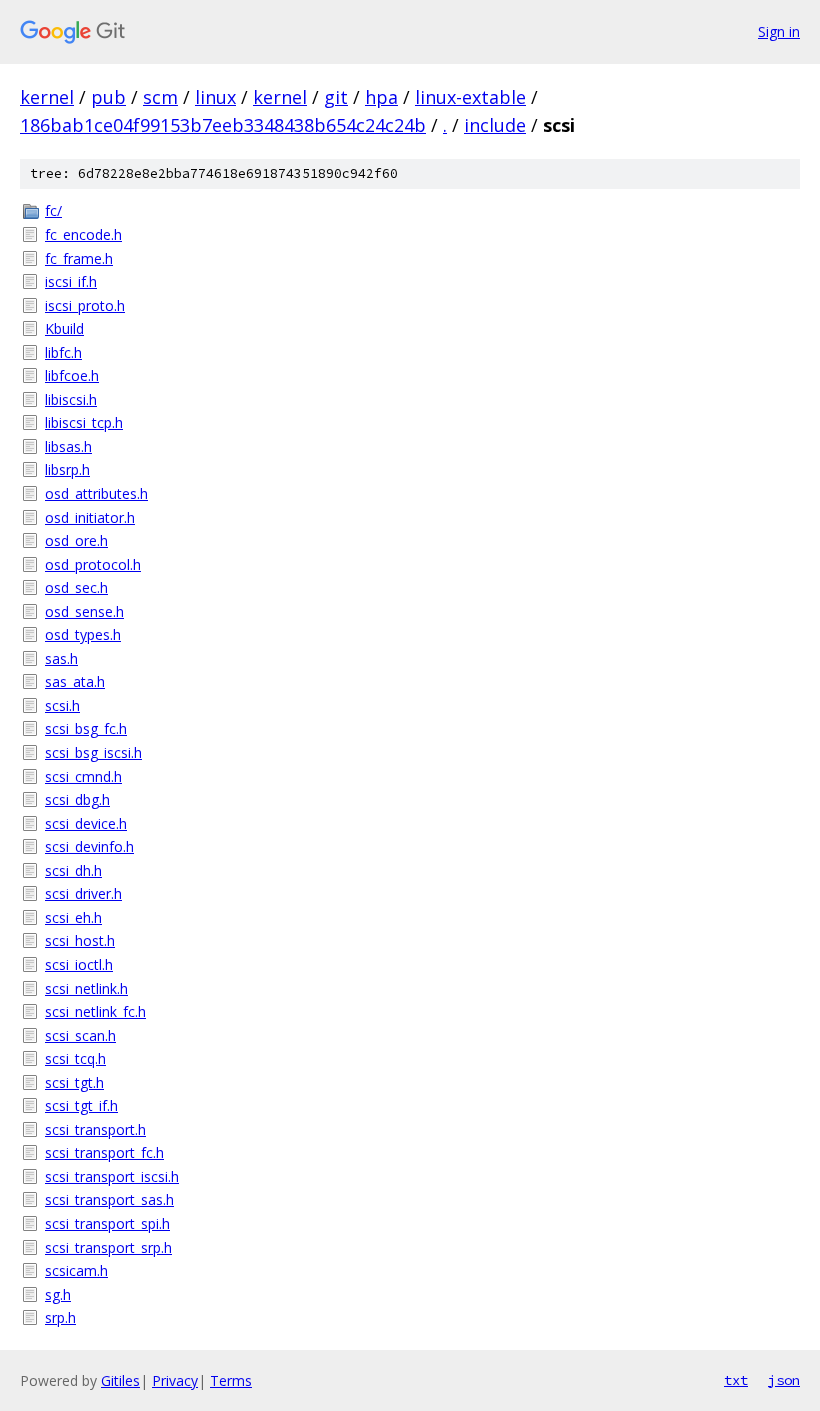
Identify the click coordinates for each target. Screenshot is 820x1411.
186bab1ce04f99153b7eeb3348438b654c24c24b (223, 125)
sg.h (58, 1294)
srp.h (60, 1317)
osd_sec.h (76, 587)
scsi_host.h (80, 940)
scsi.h (62, 705)
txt (736, 1380)
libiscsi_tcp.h (84, 422)
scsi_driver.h (83, 893)
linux (215, 97)
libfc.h (63, 352)
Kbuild (64, 328)
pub (108, 97)
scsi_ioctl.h (79, 964)
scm (160, 97)
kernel (47, 97)
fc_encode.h (83, 234)
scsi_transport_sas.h (109, 1199)
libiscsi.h (71, 399)
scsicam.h (76, 1270)
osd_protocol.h (93, 564)
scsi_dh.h (73, 870)
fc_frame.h (79, 258)
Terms (231, 1380)
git (336, 97)
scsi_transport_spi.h (107, 1223)
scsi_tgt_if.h (81, 1105)
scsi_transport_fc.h (104, 1152)
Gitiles (120, 1380)
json (784, 1380)
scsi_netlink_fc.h (95, 1011)
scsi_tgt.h (74, 1082)
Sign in (779, 31)
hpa (381, 97)
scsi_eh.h (73, 917)
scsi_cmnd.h (83, 776)
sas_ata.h (75, 681)
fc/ (53, 210)
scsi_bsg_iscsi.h (93, 752)
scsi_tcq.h (75, 1058)
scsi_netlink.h (86, 988)
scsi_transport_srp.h (108, 1247)
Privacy (175, 1380)
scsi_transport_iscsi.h (112, 1176)
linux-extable (470, 97)
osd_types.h (83, 634)
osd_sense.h (84, 611)
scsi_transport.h (95, 1129)
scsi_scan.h (80, 1035)
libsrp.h (67, 469)
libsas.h (68, 446)
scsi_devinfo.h (89, 846)
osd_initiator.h (90, 517)
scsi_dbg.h (77, 799)
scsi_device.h (86, 823)
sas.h (61, 658)
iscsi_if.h (71, 281)
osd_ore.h (76, 540)
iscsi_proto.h (85, 305)
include (495, 125)
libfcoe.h (72, 375)
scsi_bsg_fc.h (86, 728)
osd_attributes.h (96, 493)
